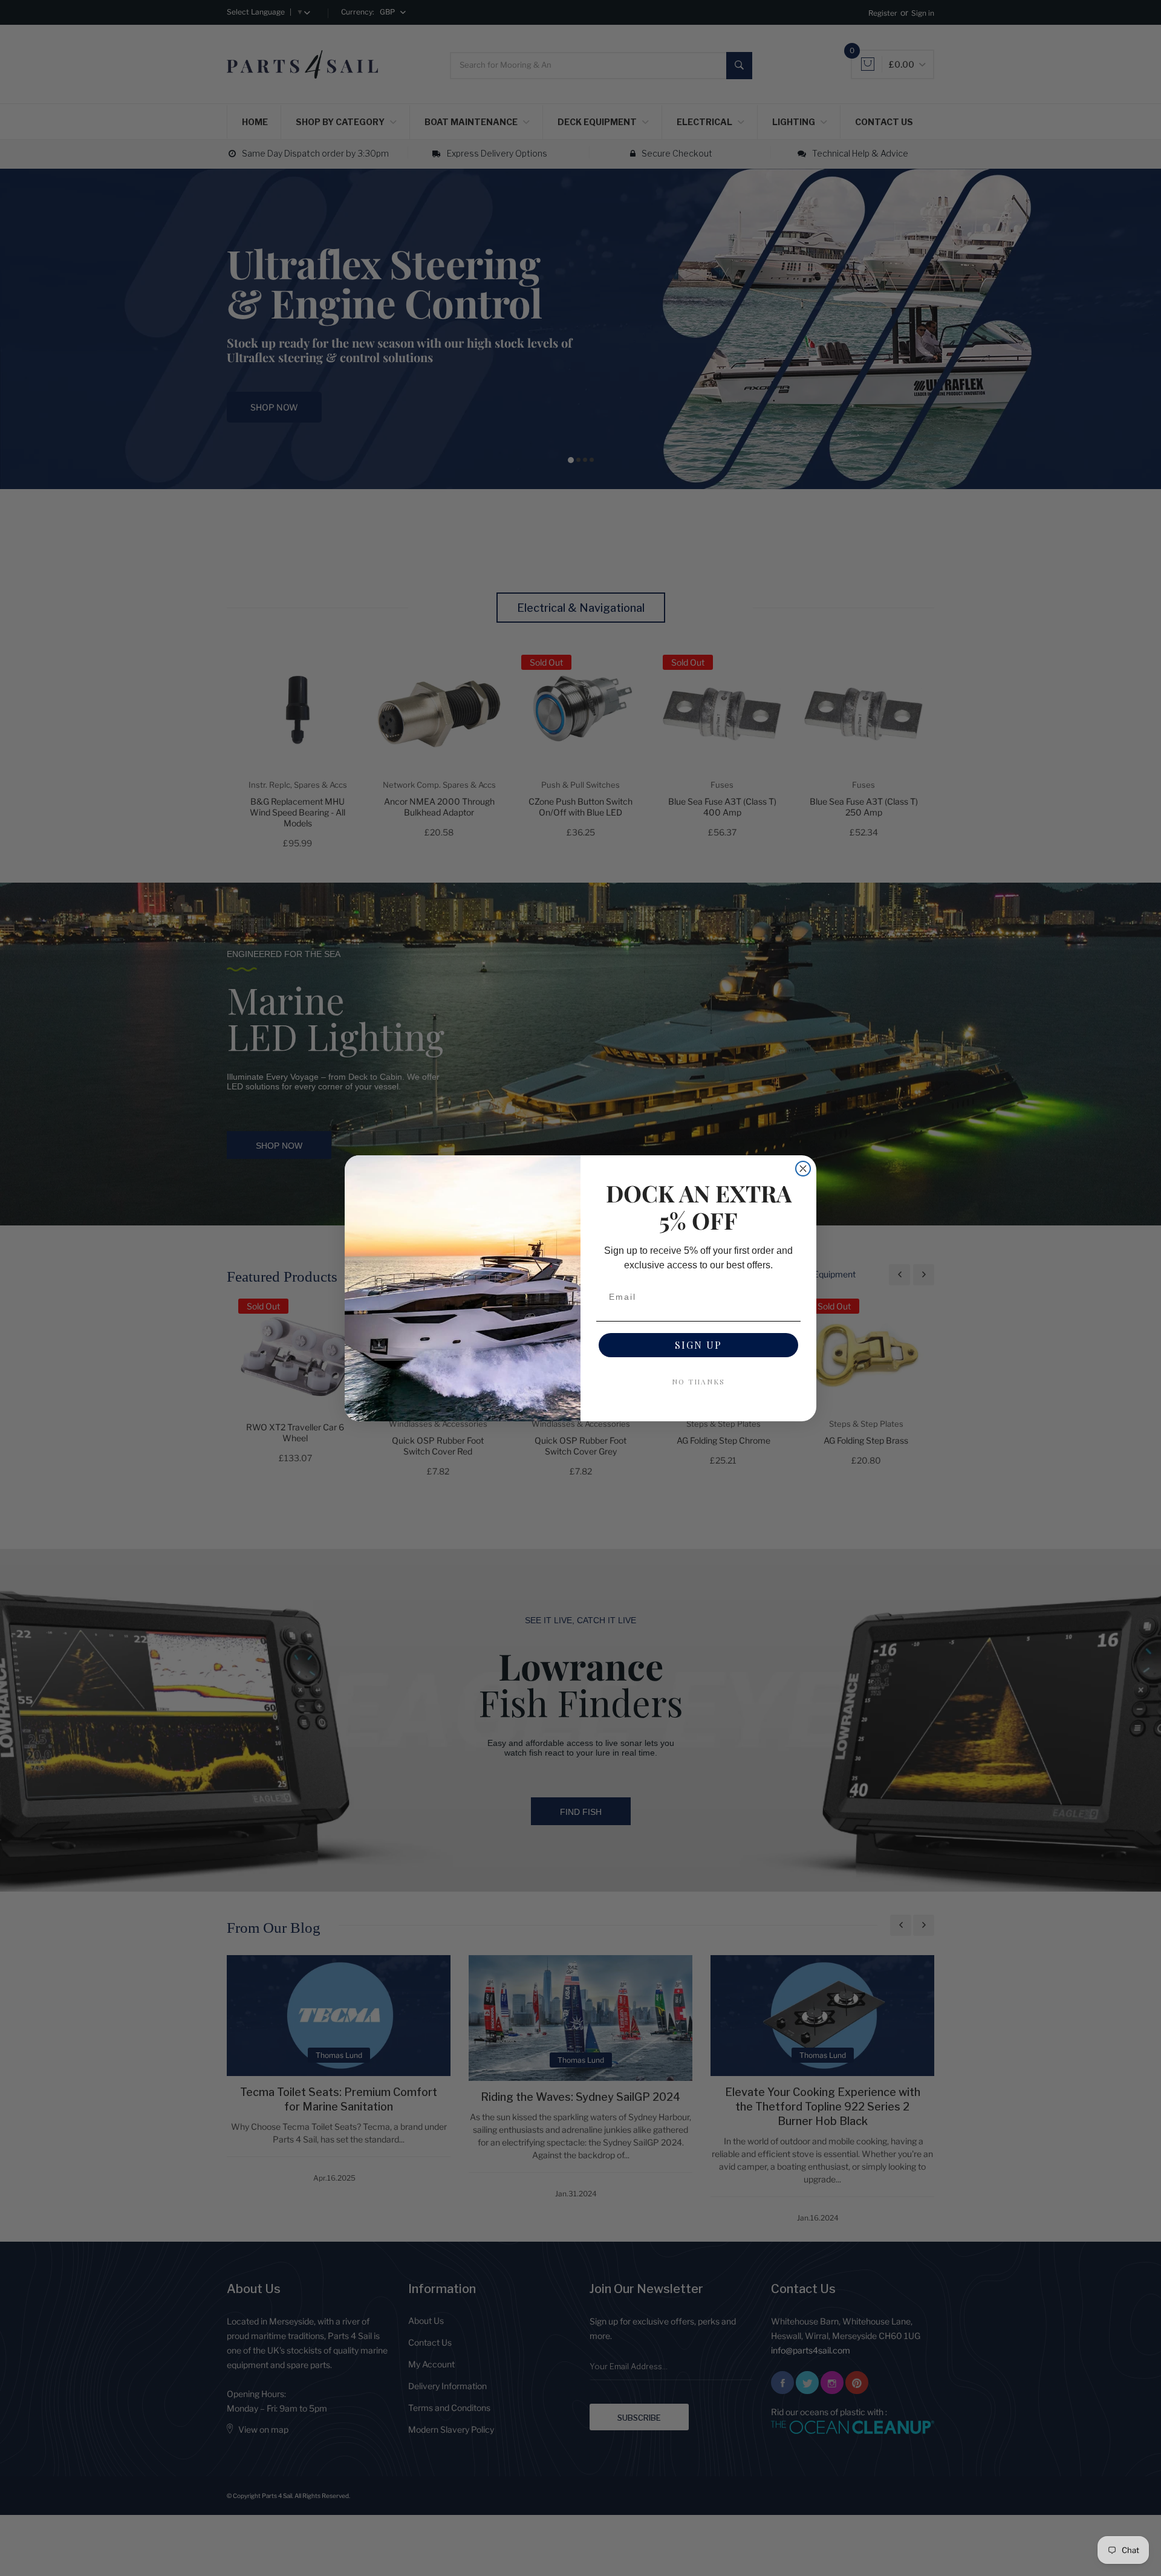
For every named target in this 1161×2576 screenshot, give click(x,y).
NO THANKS (698, 1381)
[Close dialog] (803, 1169)
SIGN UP (698, 1345)
